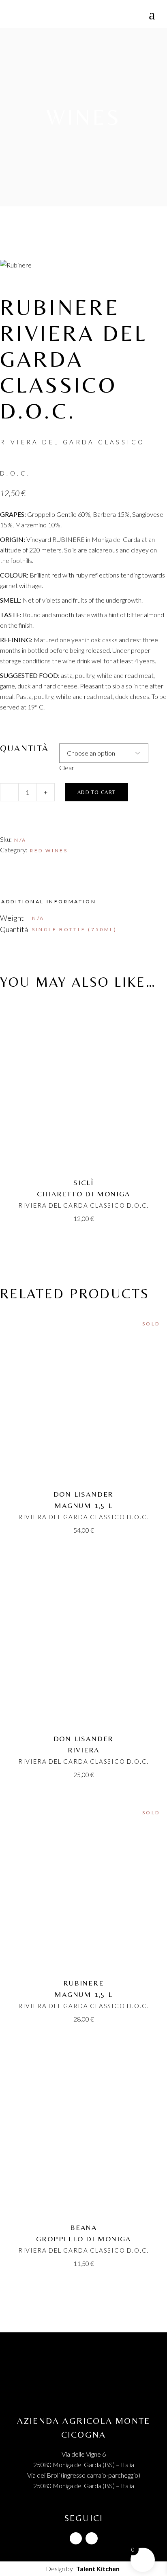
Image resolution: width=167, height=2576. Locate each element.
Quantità (25, 748)
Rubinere (83, 1983)
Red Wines (49, 851)
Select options (83, 1070)
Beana (83, 2227)
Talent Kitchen (98, 2569)
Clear (67, 768)
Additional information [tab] (49, 901)
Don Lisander (84, 1494)
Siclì (83, 1182)
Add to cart (96, 792)
